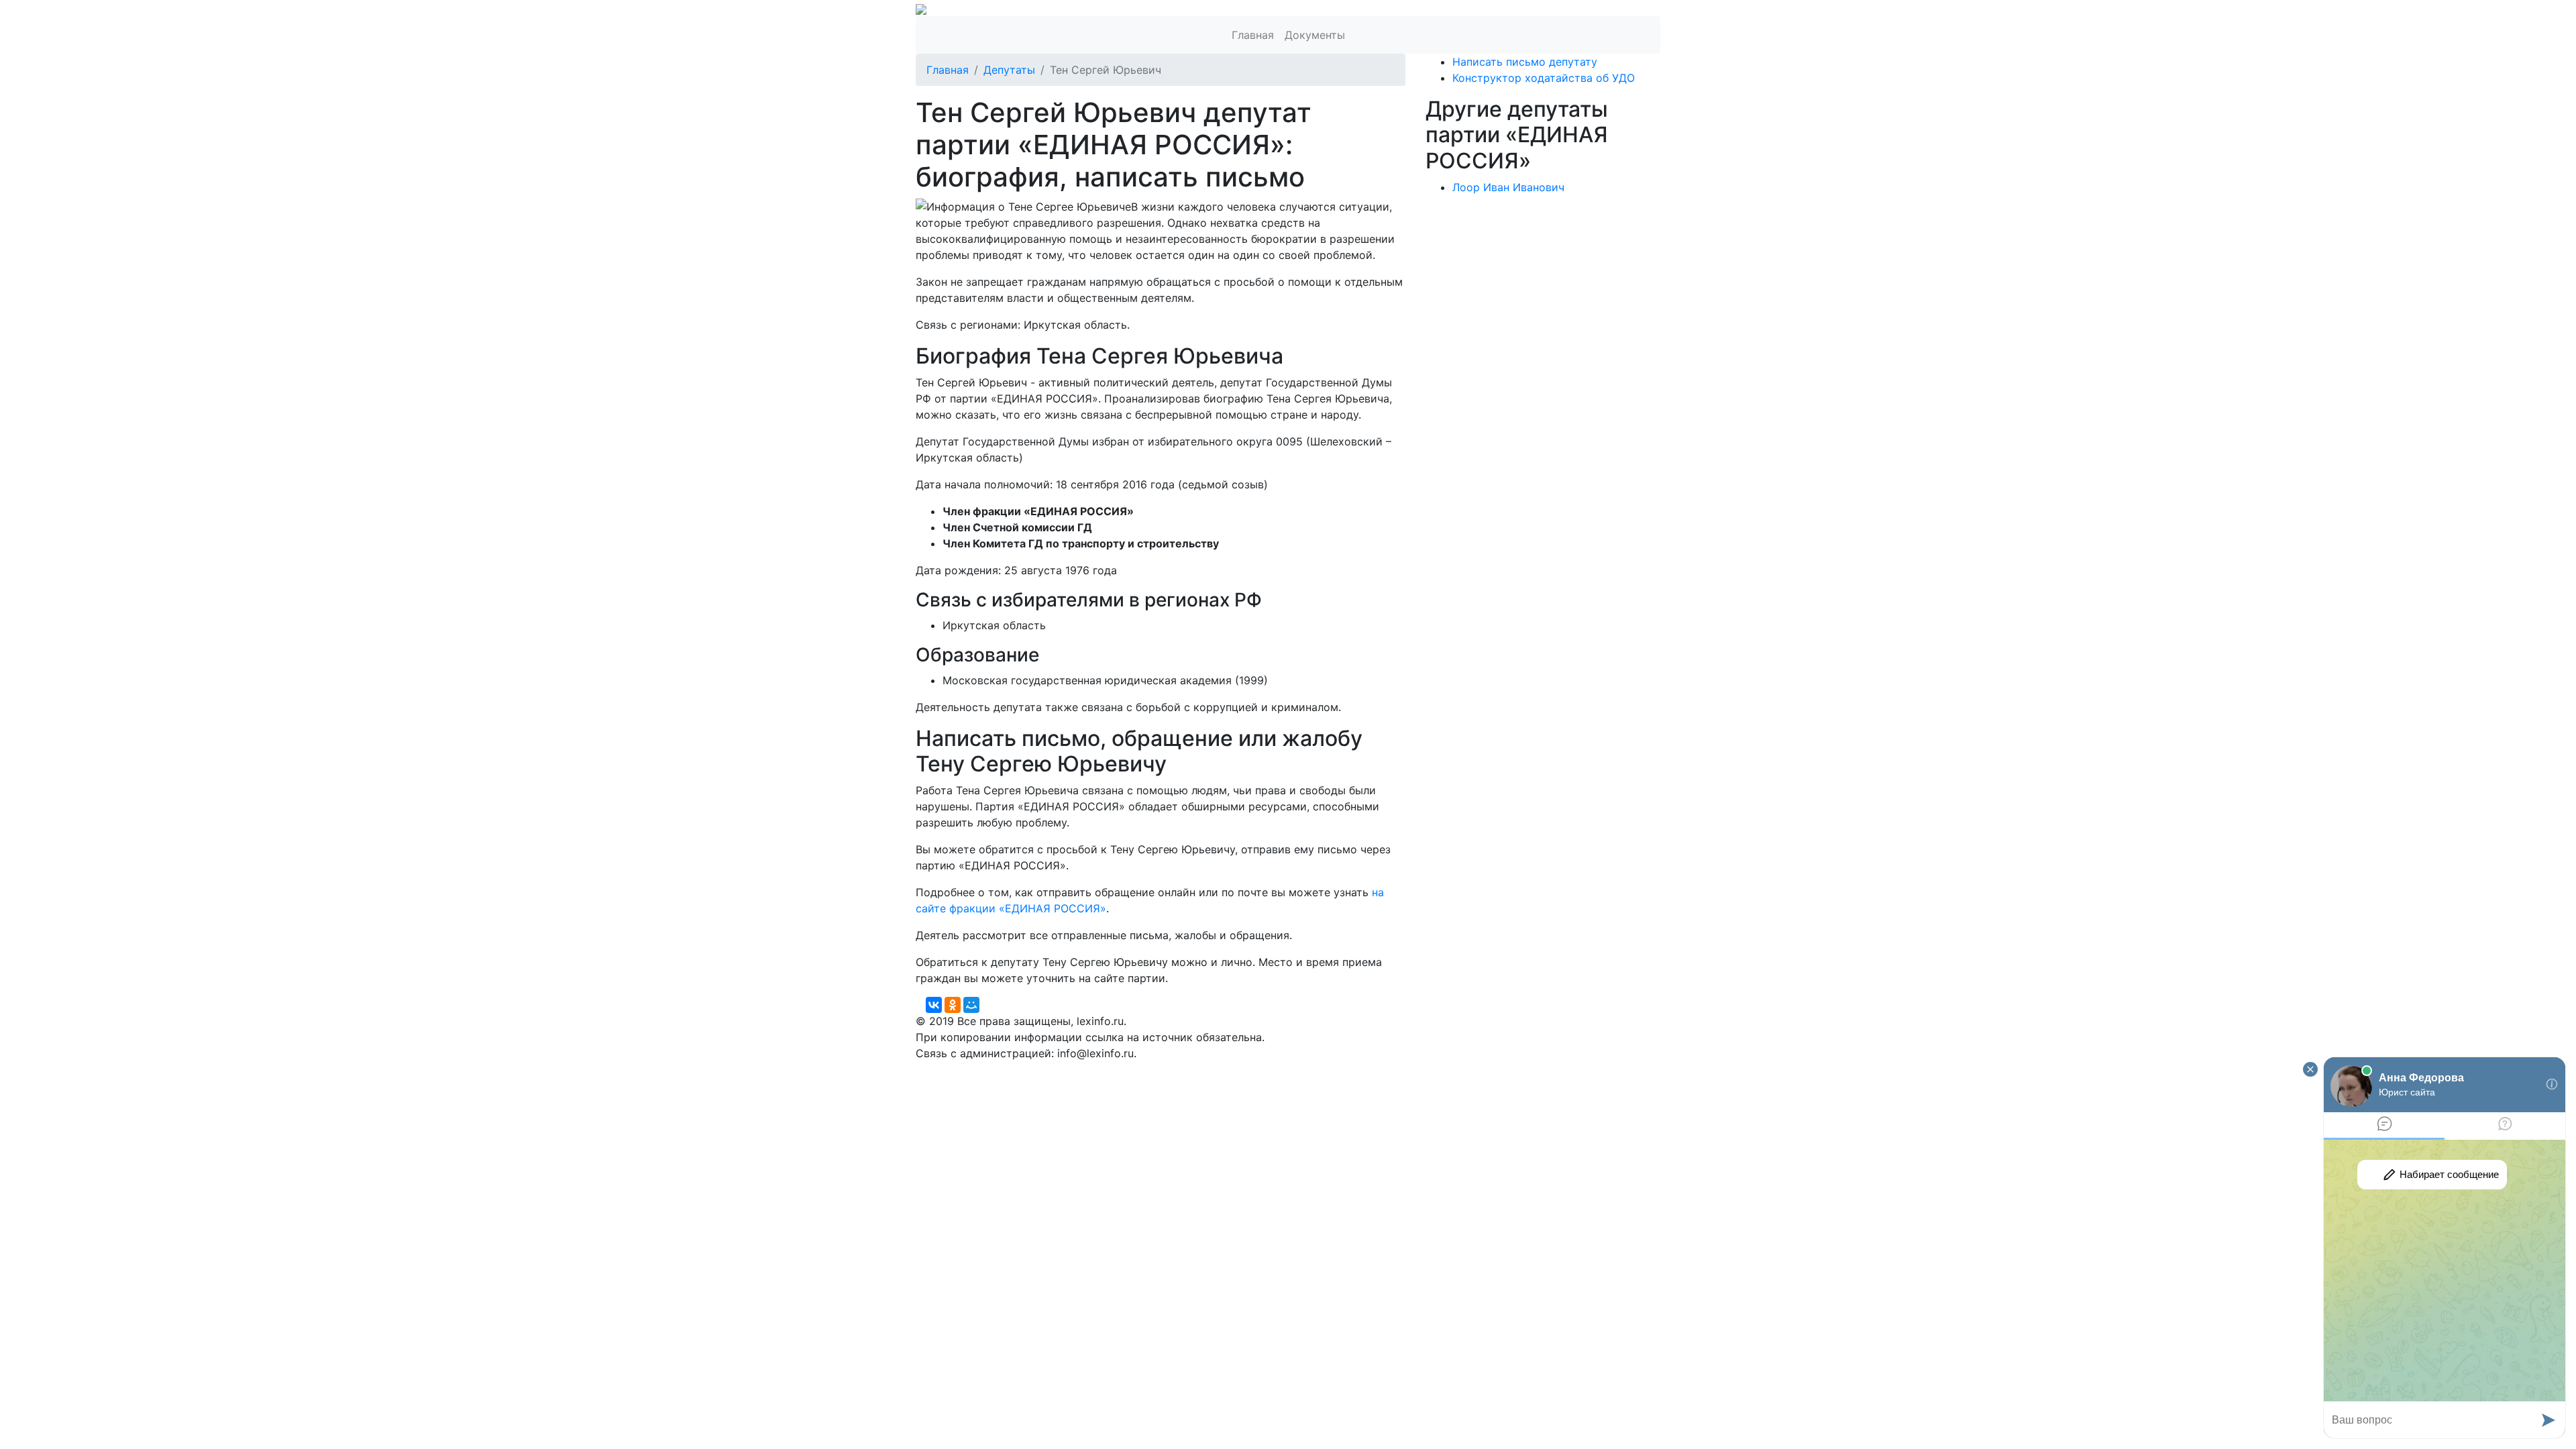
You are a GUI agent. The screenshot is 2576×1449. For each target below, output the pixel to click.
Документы (1315, 35)
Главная (1253, 35)
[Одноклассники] (953, 1005)
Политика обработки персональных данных (1032, 1069)
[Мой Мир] (971, 1005)
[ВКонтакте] (934, 1005)
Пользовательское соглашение (1240, 1069)
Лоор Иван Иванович (1508, 187)
